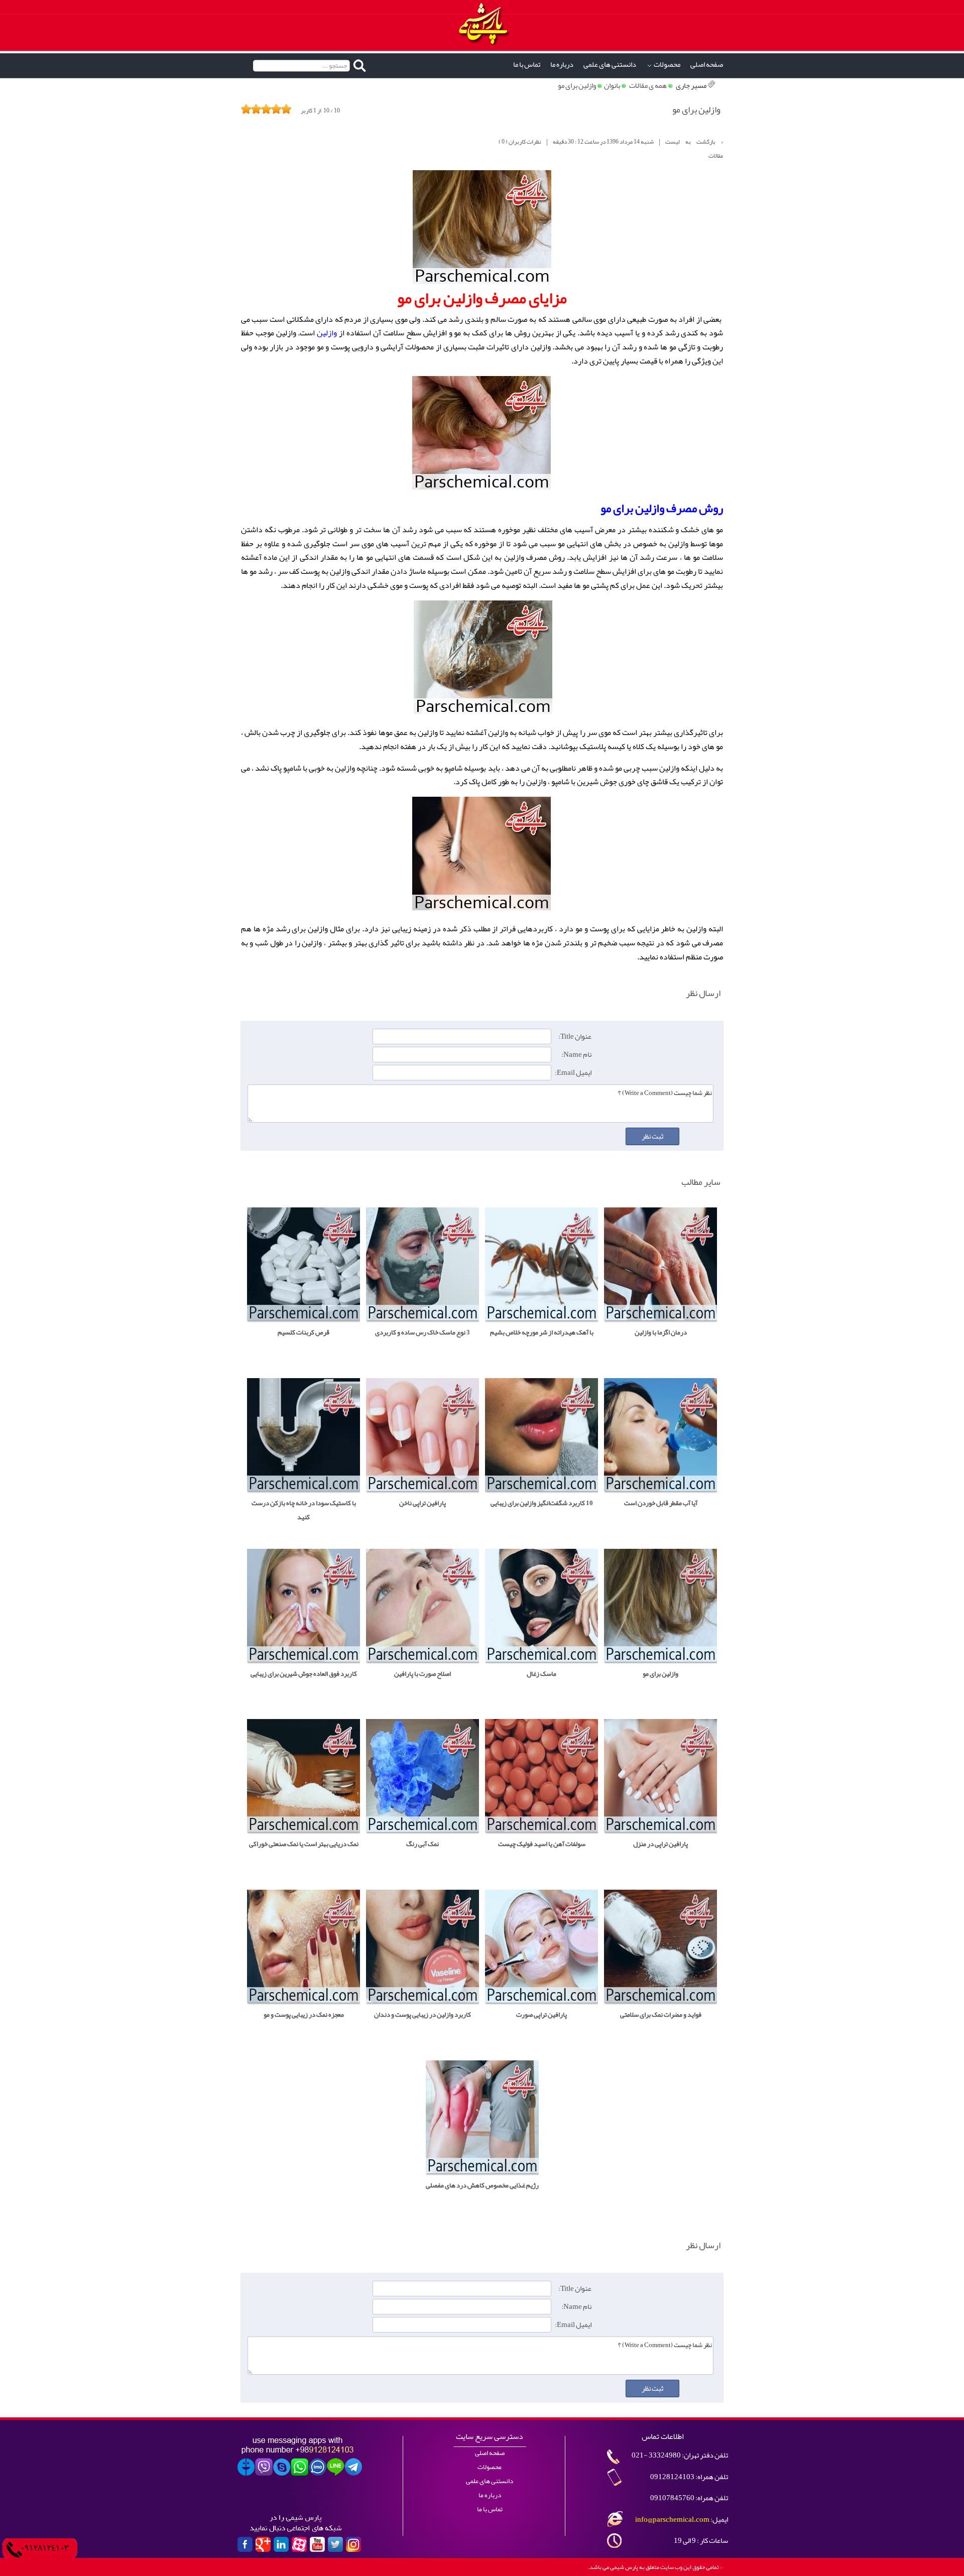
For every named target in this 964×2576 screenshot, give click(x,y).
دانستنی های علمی (610, 65)
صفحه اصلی (707, 65)
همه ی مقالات (648, 86)
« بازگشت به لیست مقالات (694, 149)
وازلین (327, 333)
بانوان (612, 86)
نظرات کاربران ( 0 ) (520, 142)
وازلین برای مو (577, 86)
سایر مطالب (701, 1182)
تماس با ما (527, 65)
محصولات (667, 65)
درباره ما (562, 65)
